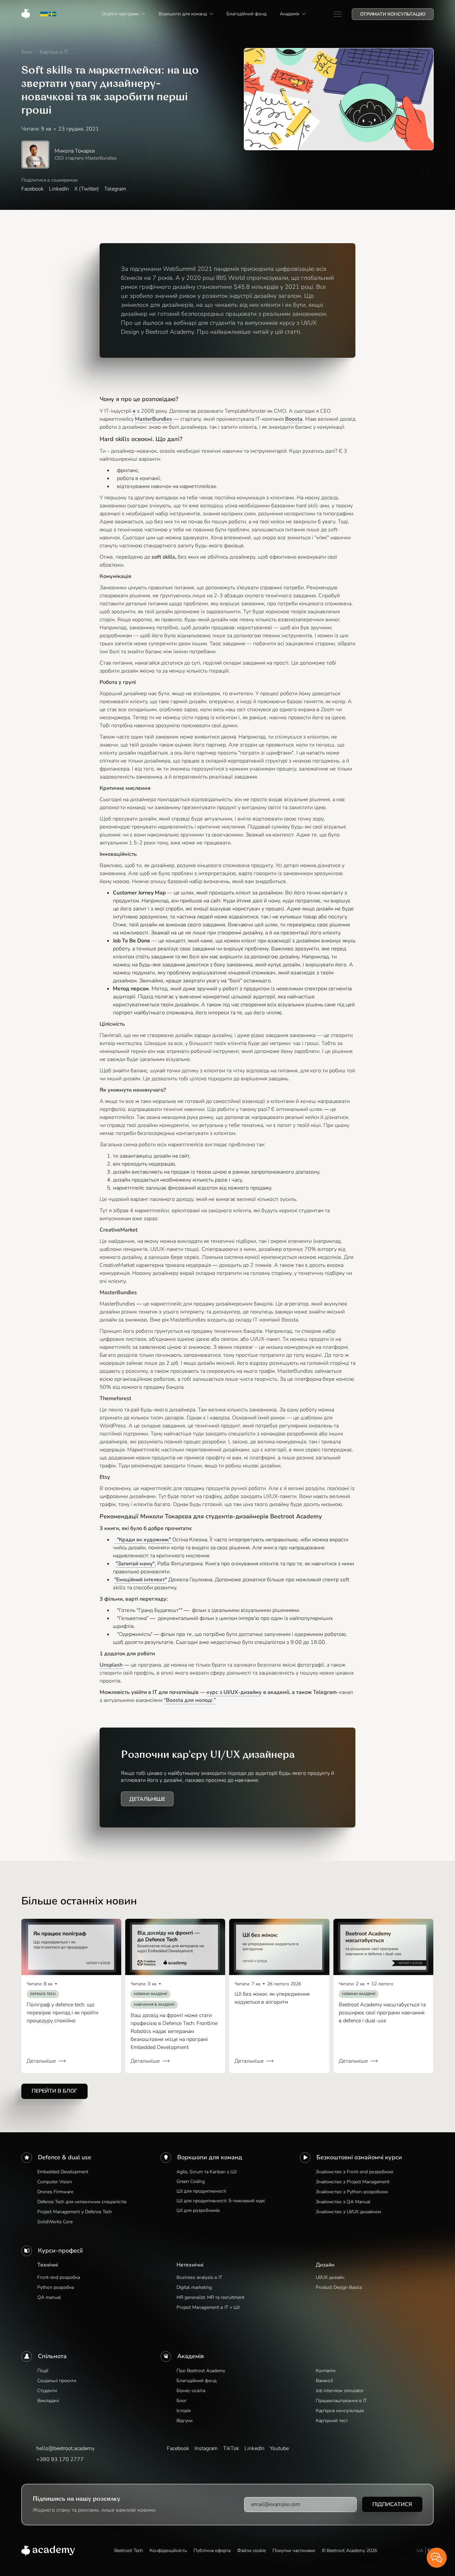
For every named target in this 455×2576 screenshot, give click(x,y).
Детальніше (147, 1799)
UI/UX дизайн (330, 2277)
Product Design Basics (339, 2287)
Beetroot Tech (129, 2551)
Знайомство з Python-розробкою (352, 2192)
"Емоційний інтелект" (141, 1580)
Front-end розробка (59, 2277)
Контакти (326, 2371)
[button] (123, 14)
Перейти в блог (54, 2091)
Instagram (206, 2448)
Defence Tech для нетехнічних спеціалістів (82, 2202)
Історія (184, 2411)
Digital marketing (194, 2287)
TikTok (231, 2448)
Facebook (32, 189)
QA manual (49, 2297)
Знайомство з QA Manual (343, 2202)
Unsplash (112, 1665)
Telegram (115, 189)
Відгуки (185, 2421)
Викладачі (48, 2401)
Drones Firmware (55, 2192)
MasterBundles (154, 419)
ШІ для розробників (198, 2210)
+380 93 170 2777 (60, 2459)
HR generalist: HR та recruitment (211, 2297)
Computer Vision (55, 2182)
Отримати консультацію (393, 14)
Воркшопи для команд (210, 2157)
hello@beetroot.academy (65, 2448)
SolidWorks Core (55, 2222)
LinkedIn (59, 189)
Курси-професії (60, 2251)
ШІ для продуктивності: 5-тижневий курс (221, 2201)
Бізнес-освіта (191, 2391)
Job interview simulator (340, 2391)
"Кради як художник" (143, 1540)
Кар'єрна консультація (340, 2411)
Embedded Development (63, 2172)
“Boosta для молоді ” (190, 1700)
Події (43, 2371)
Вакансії (324, 2381)
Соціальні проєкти (57, 2381)
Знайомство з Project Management (353, 2182)
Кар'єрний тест (332, 2421)
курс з (234, 1692)
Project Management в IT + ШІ (208, 2307)
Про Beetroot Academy (201, 2371)
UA (420, 2551)
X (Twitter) (87, 189)
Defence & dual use (65, 2157)
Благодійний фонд (197, 2381)
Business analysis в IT (199, 2277)
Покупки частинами (294, 2551)
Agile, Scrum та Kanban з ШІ (207, 2172)
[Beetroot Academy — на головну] (48, 2551)
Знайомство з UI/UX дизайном (348, 2212)
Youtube (279, 2448)
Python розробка (56, 2287)
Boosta (294, 419)
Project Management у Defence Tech (75, 2212)
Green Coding (191, 2181)
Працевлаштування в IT (341, 2401)
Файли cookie (251, 2551)
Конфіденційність (168, 2551)
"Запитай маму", (136, 1564)
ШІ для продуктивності (201, 2191)
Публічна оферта (212, 2551)
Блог (182, 2401)
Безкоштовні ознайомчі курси (359, 2157)
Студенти (47, 2391)
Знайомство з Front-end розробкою (354, 2172)
